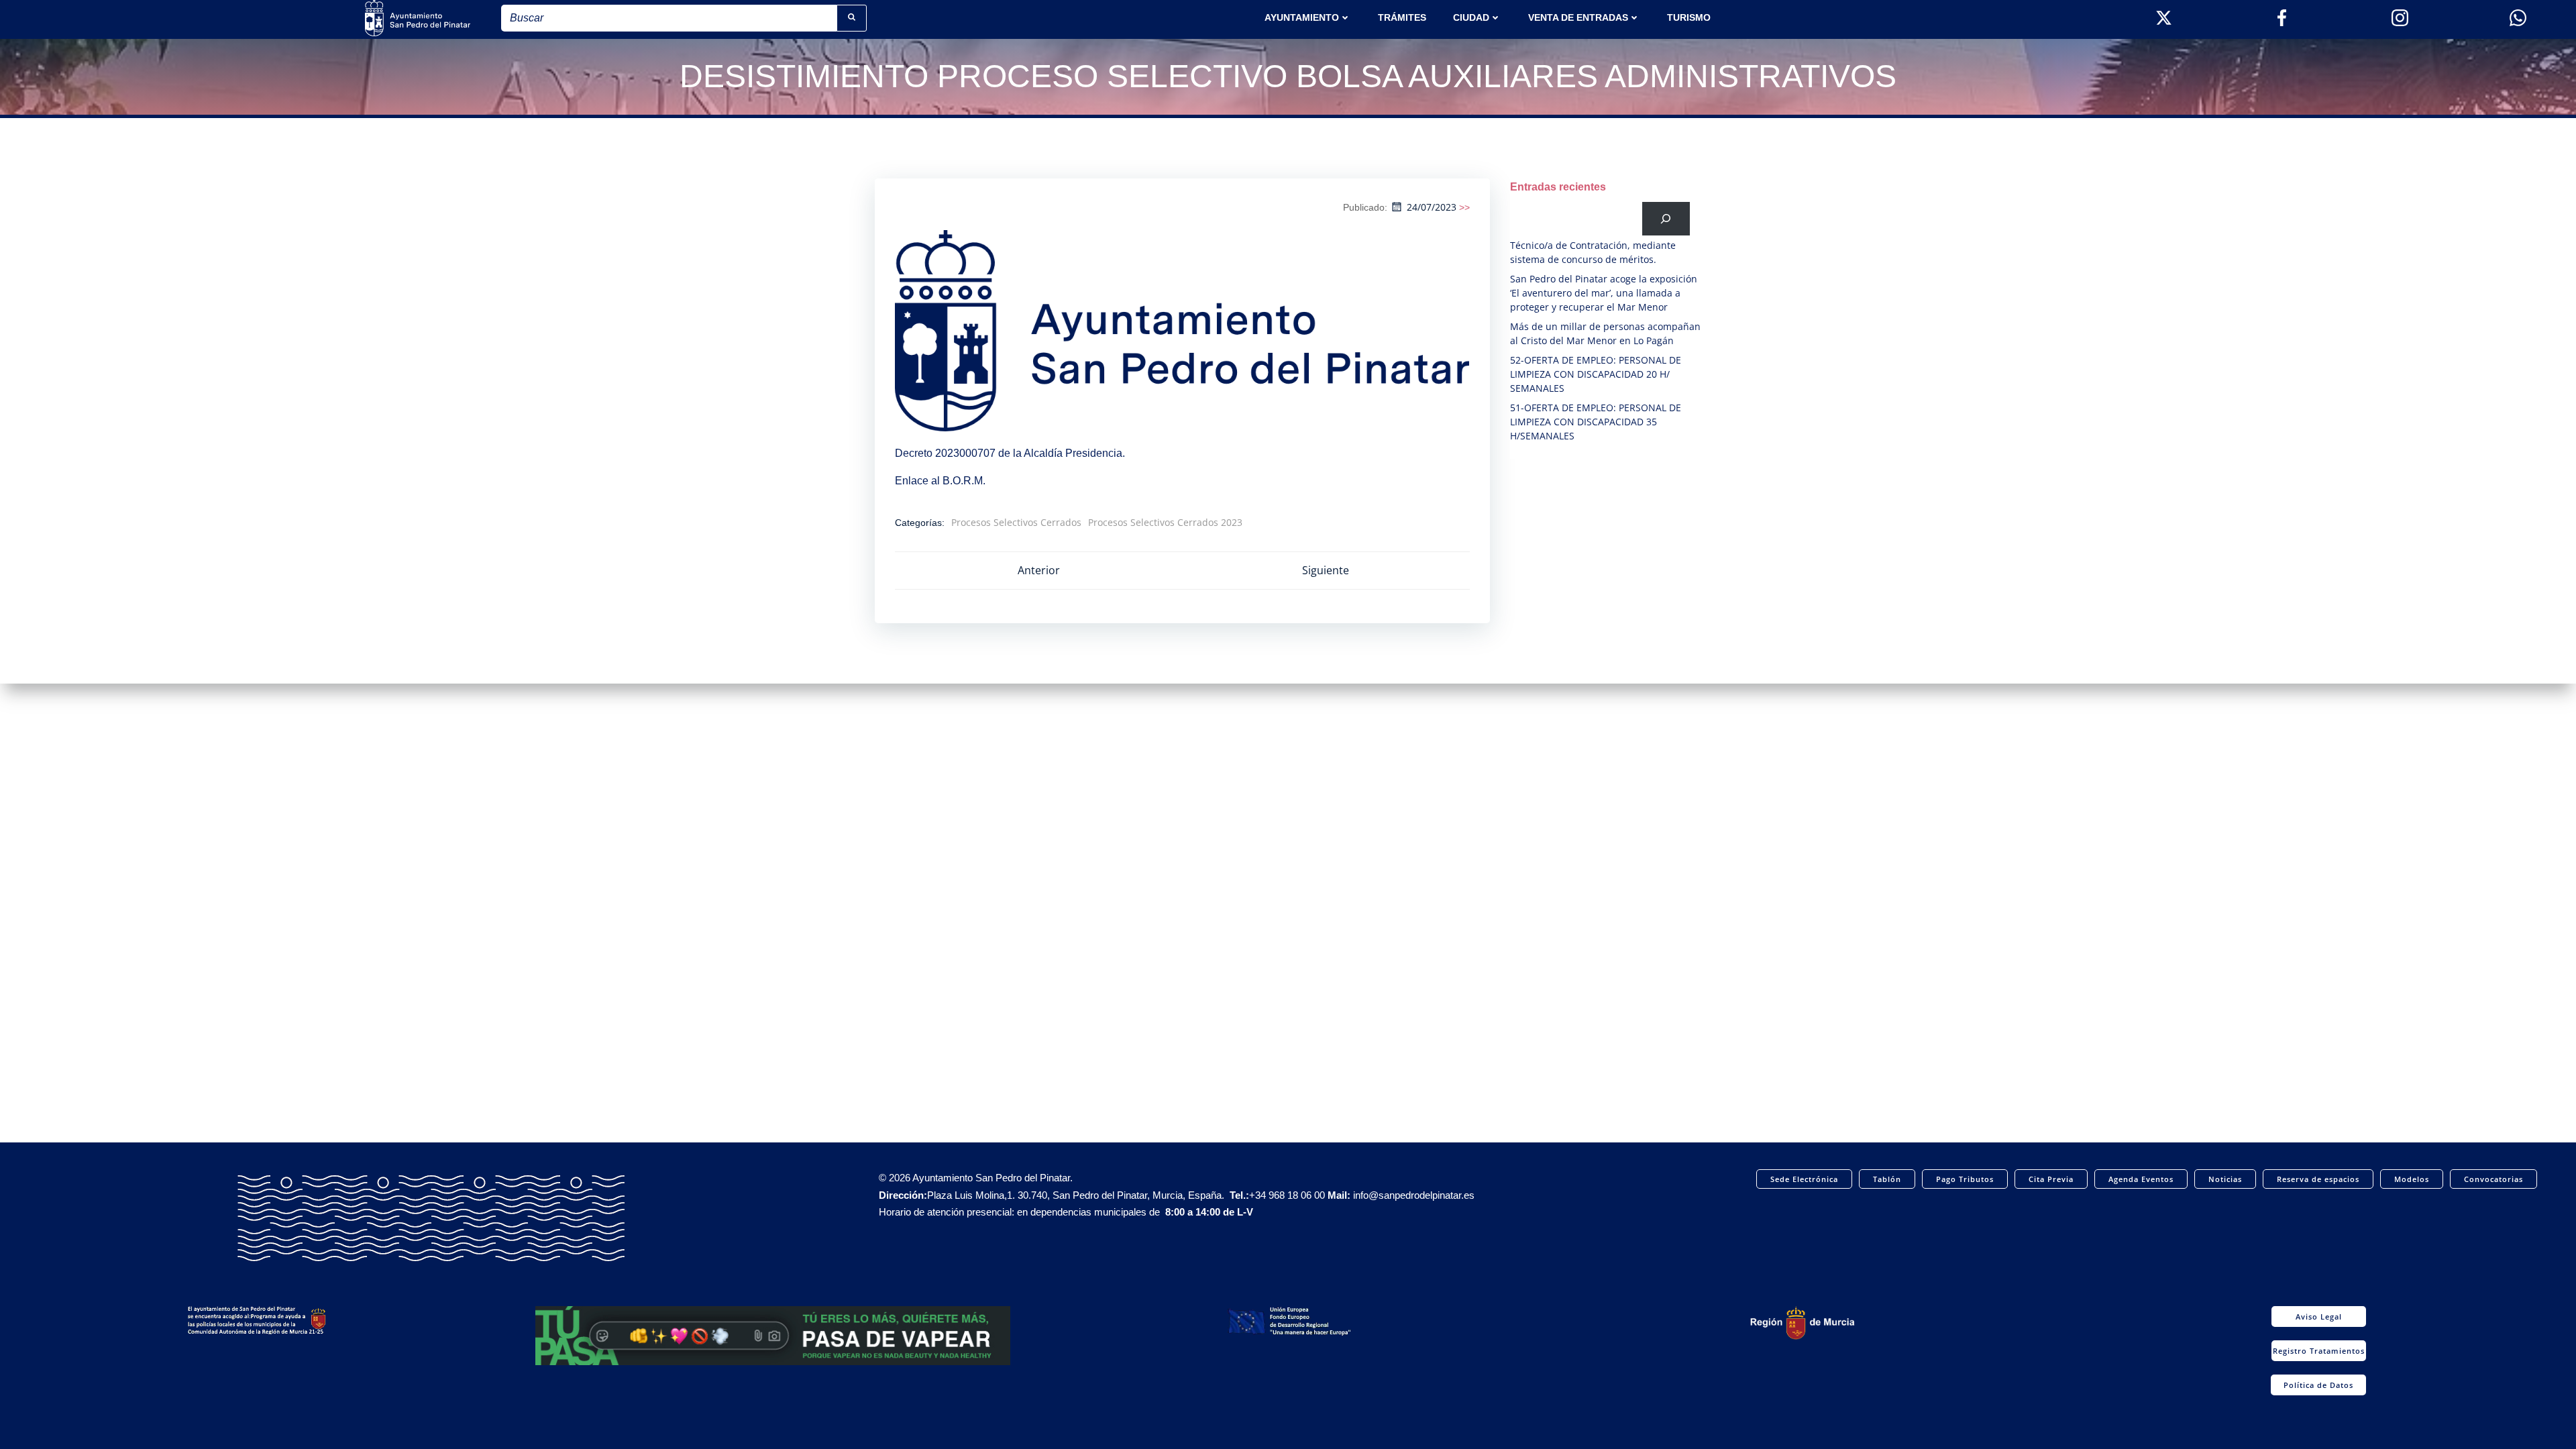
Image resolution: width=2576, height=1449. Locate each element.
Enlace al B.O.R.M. (940, 481)
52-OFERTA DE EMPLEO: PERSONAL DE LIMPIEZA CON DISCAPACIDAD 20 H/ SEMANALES (1596, 374)
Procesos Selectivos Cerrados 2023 (1165, 522)
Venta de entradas (1578, 17)
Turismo (1689, 17)
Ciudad (1471, 17)
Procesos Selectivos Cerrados (1016, 522)
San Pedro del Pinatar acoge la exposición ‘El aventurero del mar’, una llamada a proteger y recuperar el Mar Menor (1604, 293)
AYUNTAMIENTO (1302, 17)
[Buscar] (1666, 218)
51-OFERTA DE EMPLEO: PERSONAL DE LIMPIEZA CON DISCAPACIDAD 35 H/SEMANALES (1596, 422)
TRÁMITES (1402, 17)
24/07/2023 (1432, 207)
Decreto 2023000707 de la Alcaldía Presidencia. (1010, 453)
